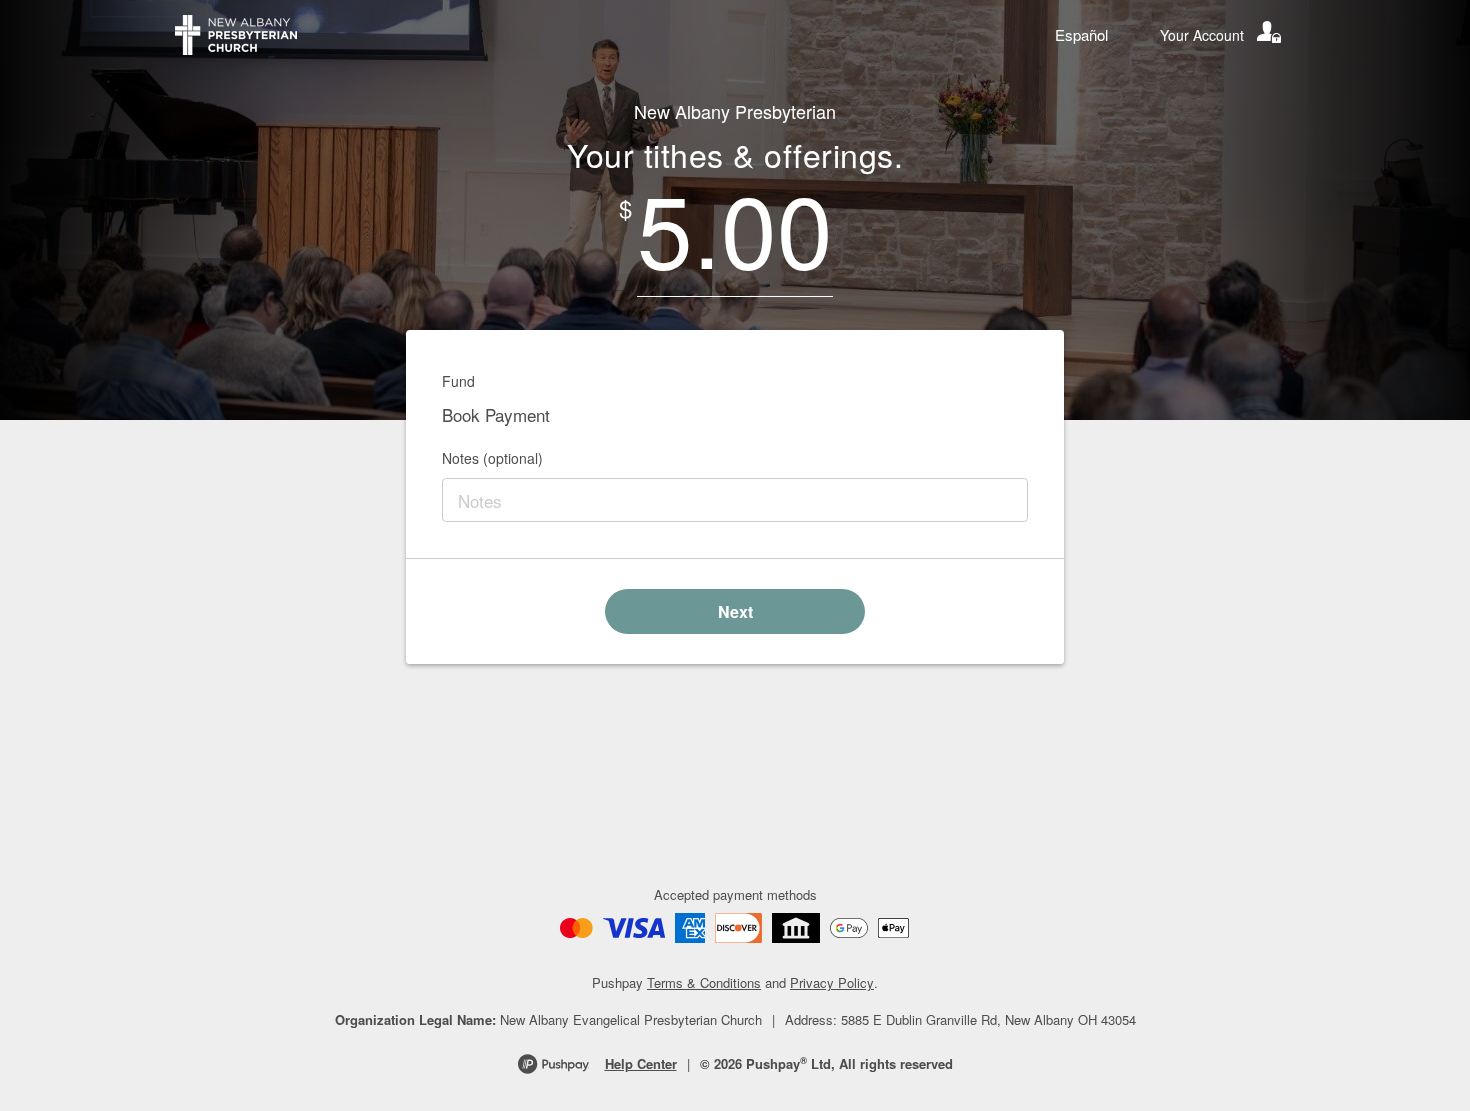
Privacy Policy (832, 982)
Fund (458, 381)
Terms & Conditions (704, 982)
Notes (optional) (492, 458)
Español (1081, 34)
